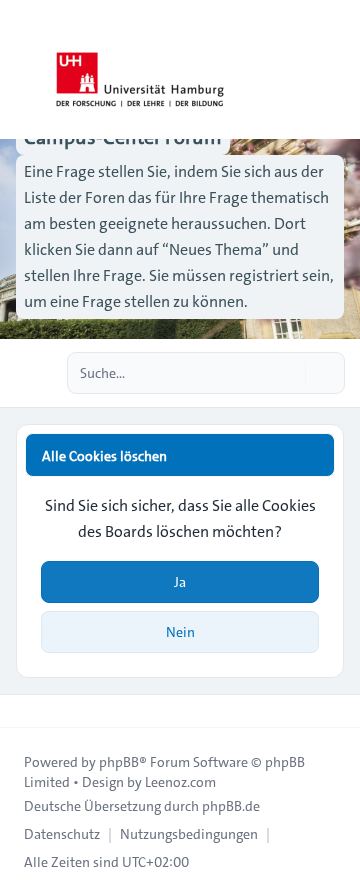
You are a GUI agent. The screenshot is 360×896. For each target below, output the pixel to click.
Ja (180, 582)
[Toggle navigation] (336, 70)
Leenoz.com (180, 782)
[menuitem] (62, 834)
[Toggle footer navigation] (24, 711)
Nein (180, 632)
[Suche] (288, 373)
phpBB (119, 762)
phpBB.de (231, 806)
